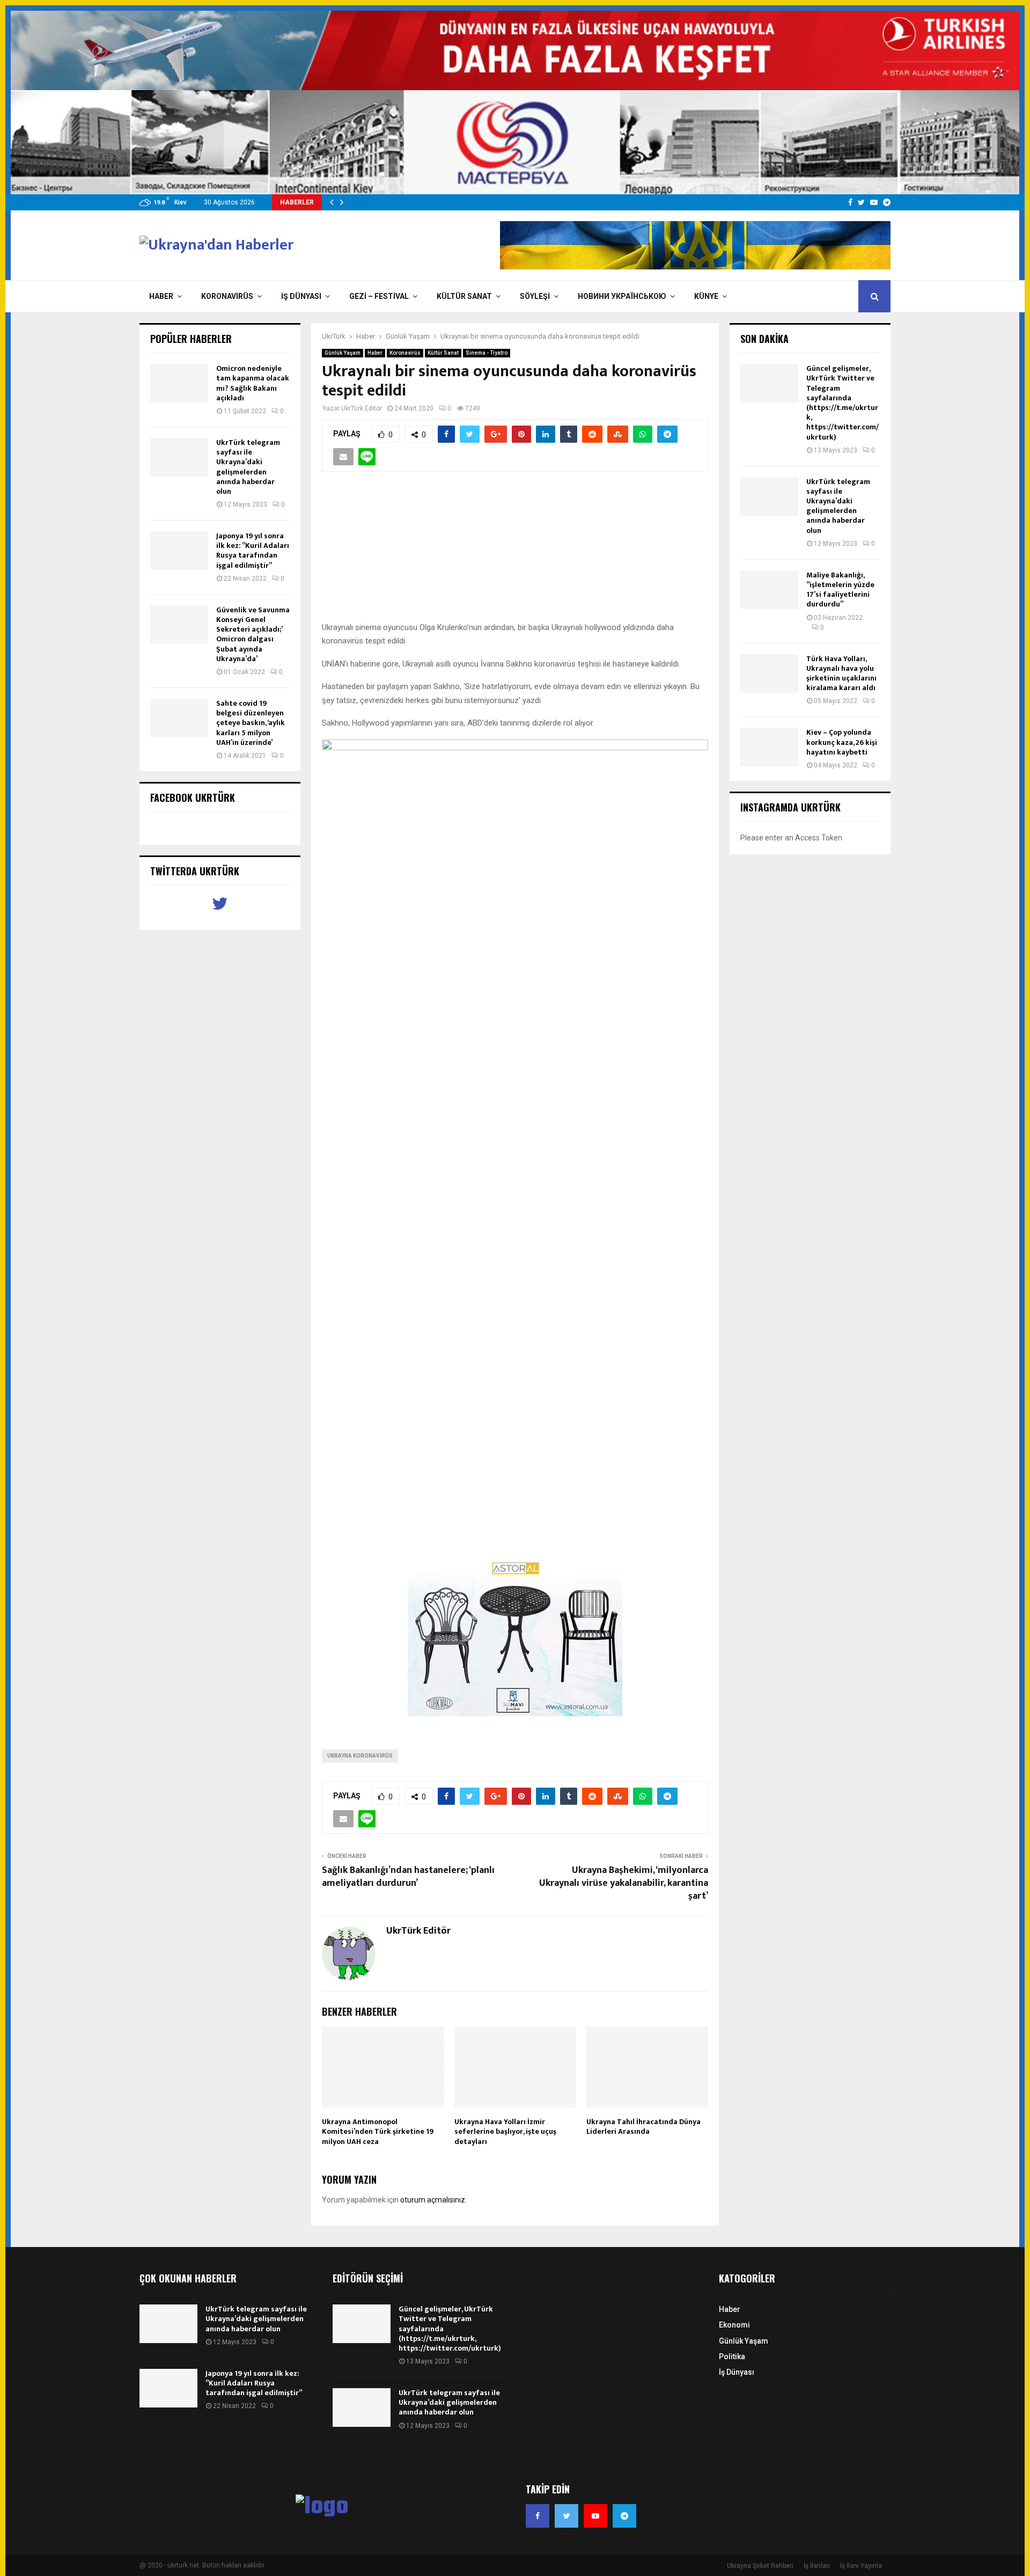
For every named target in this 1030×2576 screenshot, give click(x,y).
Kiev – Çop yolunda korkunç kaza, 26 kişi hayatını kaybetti (842, 742)
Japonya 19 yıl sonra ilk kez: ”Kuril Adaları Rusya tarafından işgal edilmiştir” (253, 551)
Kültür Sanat (464, 296)
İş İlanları (817, 2566)
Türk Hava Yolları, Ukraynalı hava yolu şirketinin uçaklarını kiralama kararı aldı (841, 674)
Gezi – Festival (379, 296)
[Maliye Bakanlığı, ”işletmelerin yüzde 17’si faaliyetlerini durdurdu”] (769, 590)
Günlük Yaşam (343, 353)
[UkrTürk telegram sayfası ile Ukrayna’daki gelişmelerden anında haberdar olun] (179, 457)
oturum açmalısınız (433, 2200)
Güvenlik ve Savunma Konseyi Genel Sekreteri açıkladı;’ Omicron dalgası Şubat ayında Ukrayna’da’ (253, 634)
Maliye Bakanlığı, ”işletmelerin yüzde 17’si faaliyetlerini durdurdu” (840, 590)
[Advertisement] (515, 552)
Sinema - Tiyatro (487, 353)
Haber (161, 296)
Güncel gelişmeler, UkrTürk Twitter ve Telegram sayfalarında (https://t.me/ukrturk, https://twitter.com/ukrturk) (843, 402)
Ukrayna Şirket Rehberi (760, 2566)
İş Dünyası (301, 296)
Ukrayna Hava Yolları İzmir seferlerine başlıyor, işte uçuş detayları (505, 2131)
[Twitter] (566, 2516)
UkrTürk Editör (362, 408)
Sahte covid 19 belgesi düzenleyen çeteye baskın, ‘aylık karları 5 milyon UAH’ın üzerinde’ (251, 723)
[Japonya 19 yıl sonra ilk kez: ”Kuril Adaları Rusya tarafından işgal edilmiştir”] (179, 551)
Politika (732, 2357)
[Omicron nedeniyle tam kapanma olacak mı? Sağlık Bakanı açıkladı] (179, 383)
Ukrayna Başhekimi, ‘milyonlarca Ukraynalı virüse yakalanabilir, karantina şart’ (624, 1883)
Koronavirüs (227, 296)
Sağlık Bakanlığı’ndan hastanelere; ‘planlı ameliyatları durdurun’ (408, 1877)
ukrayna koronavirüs (360, 1756)
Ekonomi (734, 2325)
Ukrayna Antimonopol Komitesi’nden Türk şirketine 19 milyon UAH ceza (378, 2131)
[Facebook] (538, 2516)
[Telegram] (624, 2516)
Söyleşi (535, 296)
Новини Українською (622, 296)
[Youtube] (595, 2516)
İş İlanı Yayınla (861, 2566)
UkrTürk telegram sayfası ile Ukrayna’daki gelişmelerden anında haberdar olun (248, 467)
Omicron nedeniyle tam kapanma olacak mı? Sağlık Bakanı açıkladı (253, 383)
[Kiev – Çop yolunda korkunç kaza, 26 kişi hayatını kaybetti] (769, 747)
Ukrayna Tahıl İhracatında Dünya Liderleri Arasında (643, 2127)
